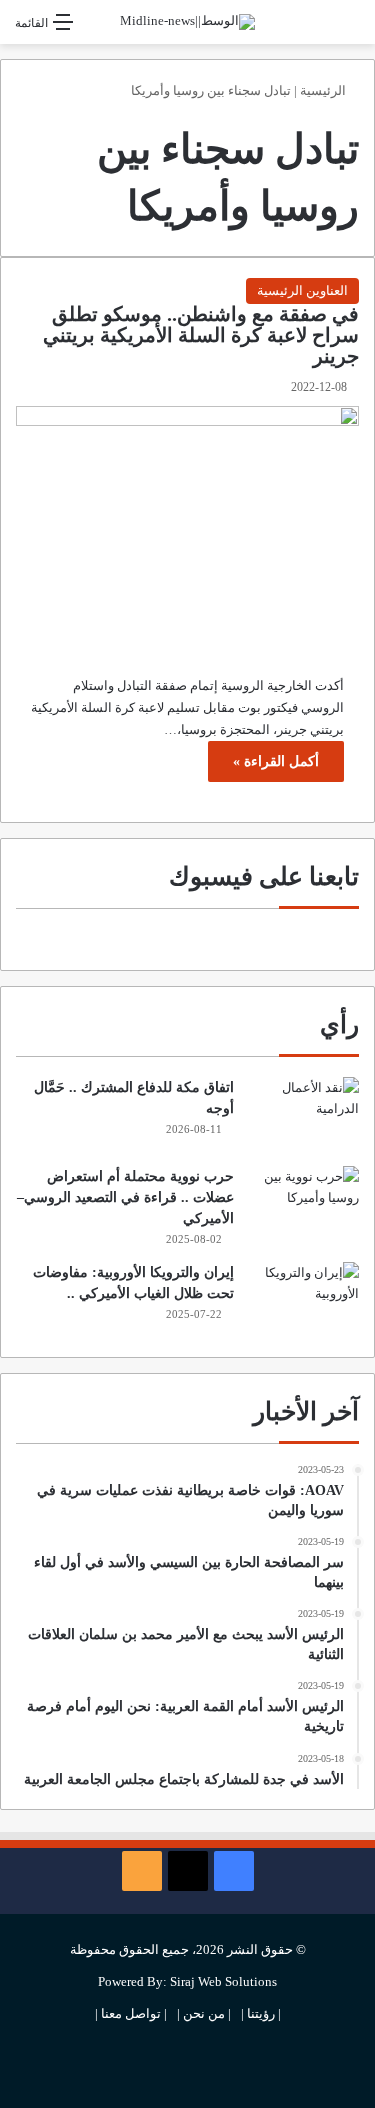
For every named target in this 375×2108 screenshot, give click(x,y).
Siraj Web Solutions (223, 1981)
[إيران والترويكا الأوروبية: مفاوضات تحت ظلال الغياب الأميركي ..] (304, 1299)
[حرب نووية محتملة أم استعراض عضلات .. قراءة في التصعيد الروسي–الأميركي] (304, 1203)
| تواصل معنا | (131, 2013)
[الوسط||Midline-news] (187, 22)
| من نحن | (204, 2013)
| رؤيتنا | (261, 2013)
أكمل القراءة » (276, 761)
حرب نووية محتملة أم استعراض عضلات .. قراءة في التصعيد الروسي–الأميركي (125, 1197)
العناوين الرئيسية (302, 290)
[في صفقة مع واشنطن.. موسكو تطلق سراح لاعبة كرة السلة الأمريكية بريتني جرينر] (187, 520)
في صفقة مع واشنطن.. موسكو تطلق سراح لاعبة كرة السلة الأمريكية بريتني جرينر (201, 335)
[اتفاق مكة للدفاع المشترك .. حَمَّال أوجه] (304, 1114)
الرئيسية (324, 90)
